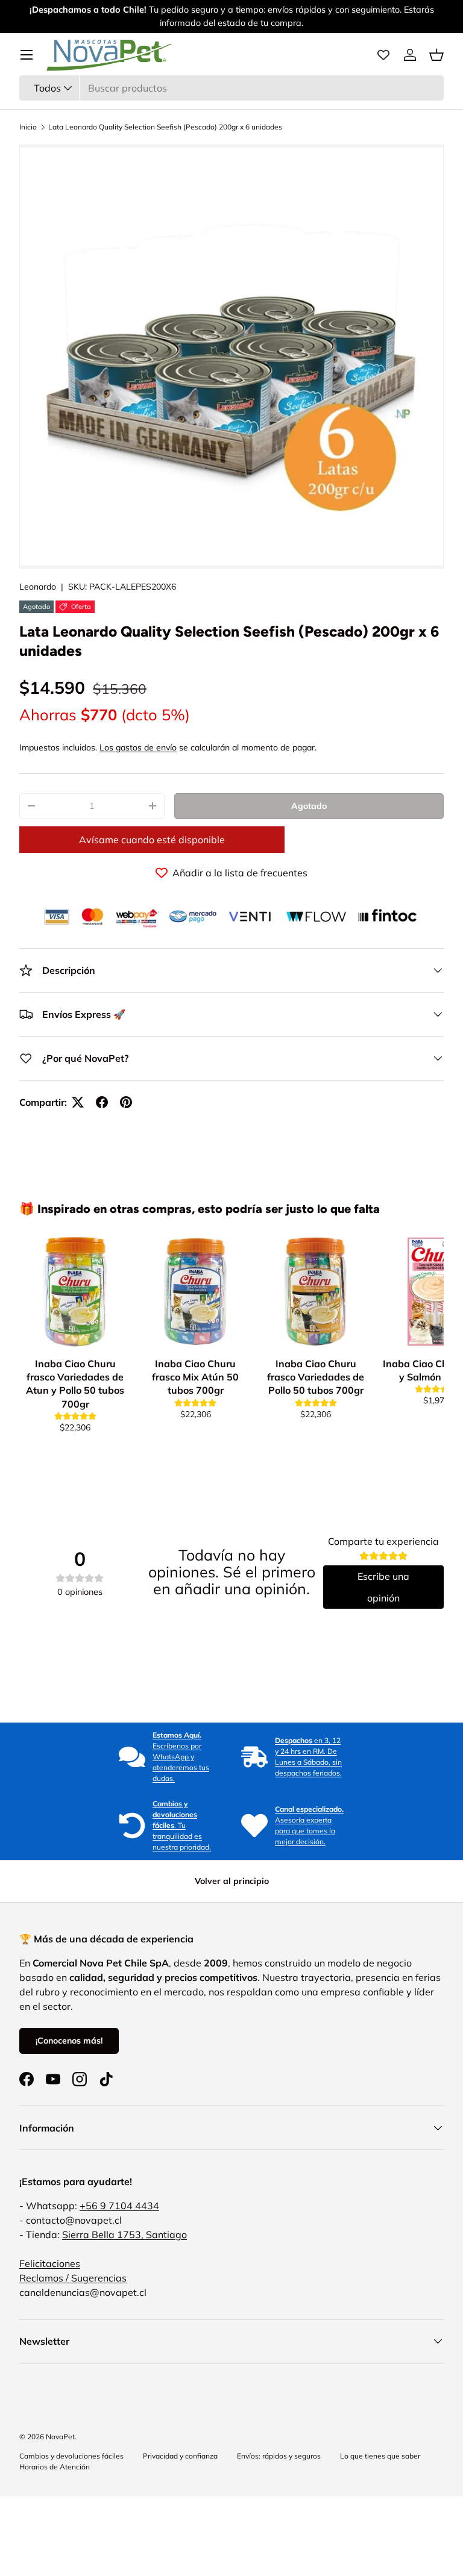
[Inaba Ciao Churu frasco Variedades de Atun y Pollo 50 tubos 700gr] (75, 1292)
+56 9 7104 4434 (119, 2206)
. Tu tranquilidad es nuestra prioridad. (182, 1825)
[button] (436, 55)
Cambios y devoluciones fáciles (71, 2456)
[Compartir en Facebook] (102, 1102)
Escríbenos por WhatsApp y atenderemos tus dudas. (181, 1757)
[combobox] (231, 88)
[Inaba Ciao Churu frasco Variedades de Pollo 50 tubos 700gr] (316, 1292)
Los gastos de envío (138, 747)
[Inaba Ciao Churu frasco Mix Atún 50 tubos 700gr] (195, 1292)
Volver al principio (232, 1881)
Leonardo (38, 587)
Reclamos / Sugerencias (73, 2278)
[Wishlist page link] (383, 55)
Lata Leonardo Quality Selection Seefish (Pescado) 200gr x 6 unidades (165, 127)
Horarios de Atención (55, 2467)
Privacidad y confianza (180, 2456)
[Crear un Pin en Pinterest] (126, 1102)
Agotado (309, 806)
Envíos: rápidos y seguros (279, 2456)
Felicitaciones (50, 2263)
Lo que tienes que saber (380, 2456)
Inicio (28, 127)
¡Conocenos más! (69, 2041)
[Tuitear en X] (78, 1102)
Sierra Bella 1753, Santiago (124, 2235)
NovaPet (60, 2437)
